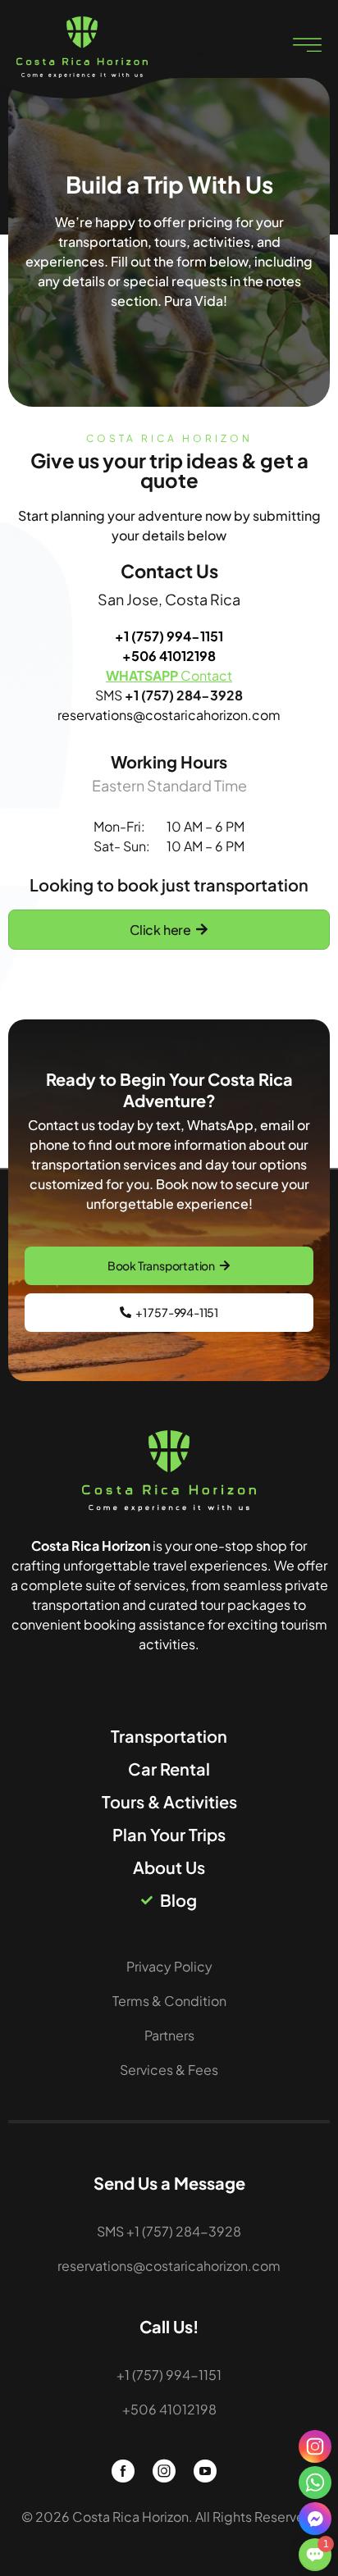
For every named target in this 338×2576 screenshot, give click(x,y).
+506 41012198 (169, 656)
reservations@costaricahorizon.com (169, 715)
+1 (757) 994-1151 (169, 636)
